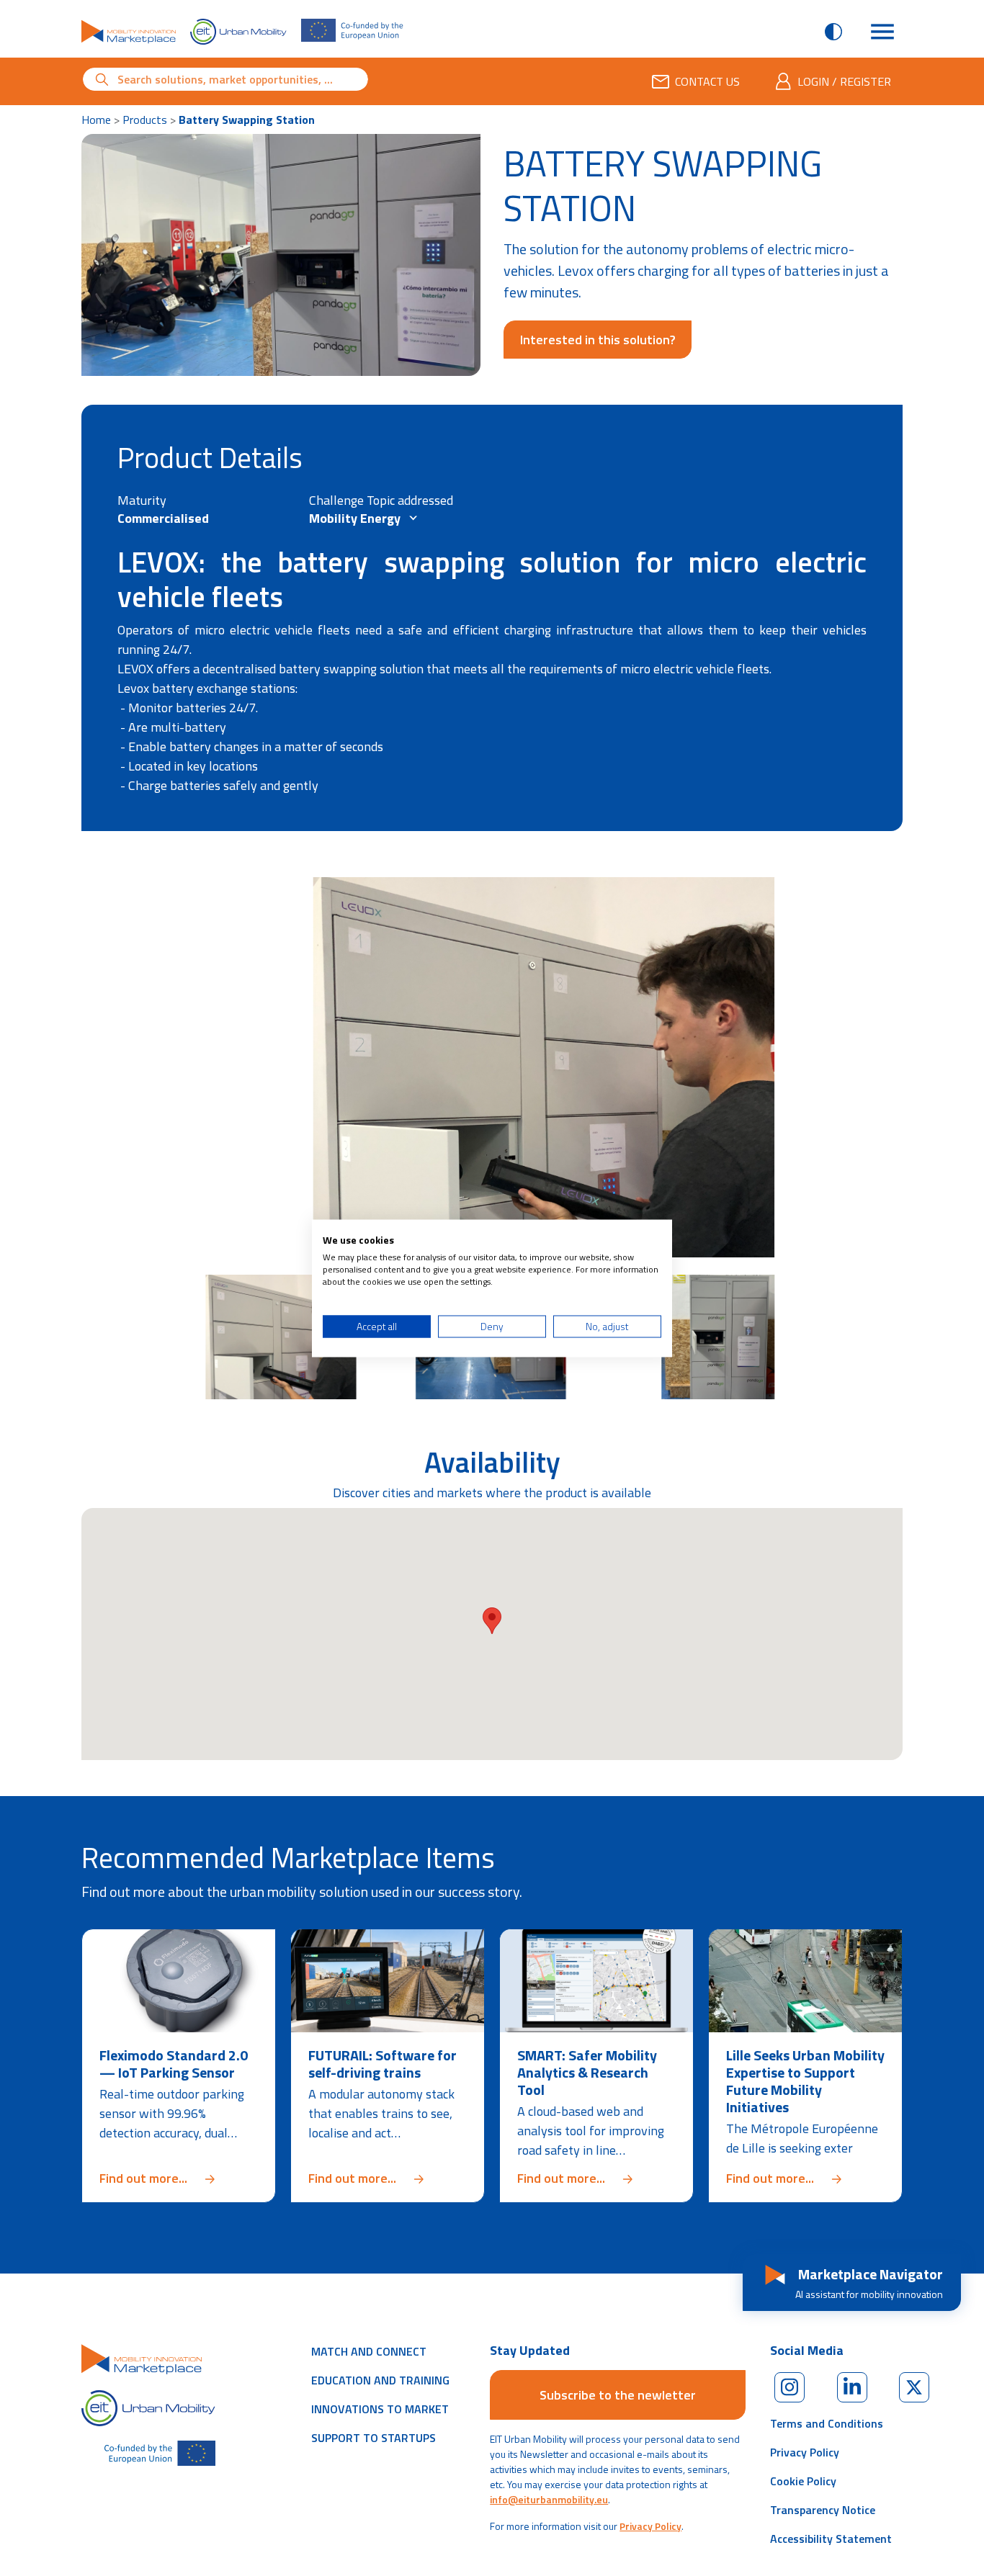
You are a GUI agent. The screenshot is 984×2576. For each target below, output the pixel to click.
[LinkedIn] (852, 2387)
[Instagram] (790, 2387)
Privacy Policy (650, 2526)
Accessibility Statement (831, 2539)
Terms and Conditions (827, 2423)
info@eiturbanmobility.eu (549, 2499)
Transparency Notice (823, 2510)
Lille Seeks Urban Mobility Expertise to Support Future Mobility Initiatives (805, 2081)
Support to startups (374, 2438)
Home (96, 120)
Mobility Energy (356, 518)
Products (145, 120)
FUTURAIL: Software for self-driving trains (383, 2064)
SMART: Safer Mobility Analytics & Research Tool (587, 2072)
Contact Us (707, 81)
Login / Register (844, 81)
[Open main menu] (882, 32)
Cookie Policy (803, 2481)
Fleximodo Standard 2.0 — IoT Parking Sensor (174, 2064)
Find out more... (179, 2178)
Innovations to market (380, 2409)
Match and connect (369, 2351)
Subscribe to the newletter (618, 2395)
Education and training (380, 2380)
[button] (492, 1621)
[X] (914, 2387)
